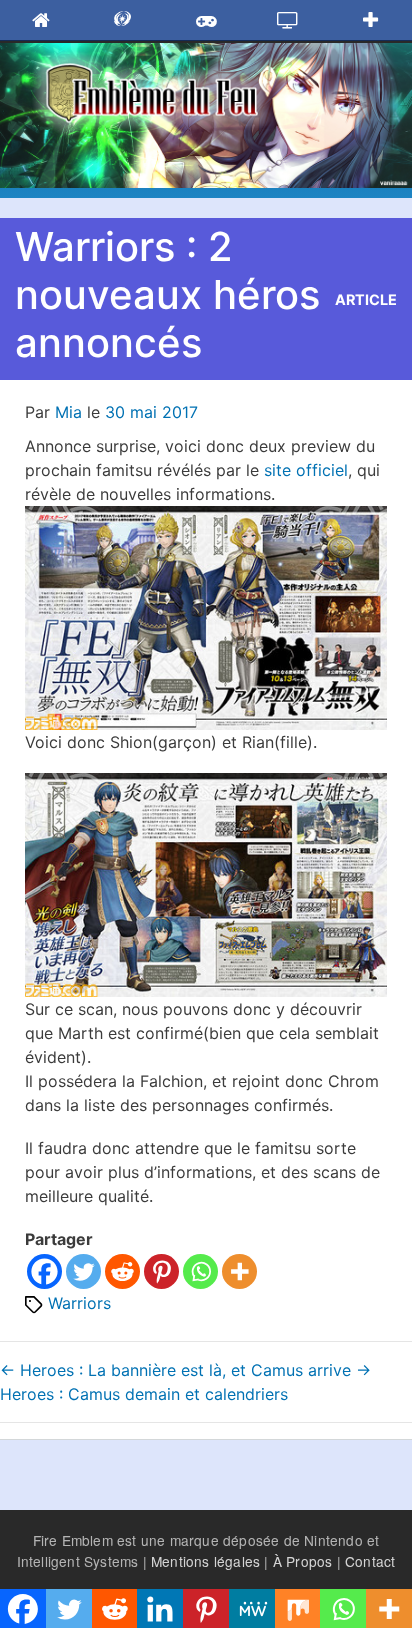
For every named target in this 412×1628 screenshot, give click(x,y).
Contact (370, 1561)
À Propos (303, 1561)
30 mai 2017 (151, 412)
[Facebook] (44, 1271)
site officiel (306, 470)
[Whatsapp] (200, 1271)
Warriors (79, 1303)
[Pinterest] (161, 1271)
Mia (68, 412)
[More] (239, 1271)
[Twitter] (83, 1271)
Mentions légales (205, 1561)
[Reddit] (122, 1271)
